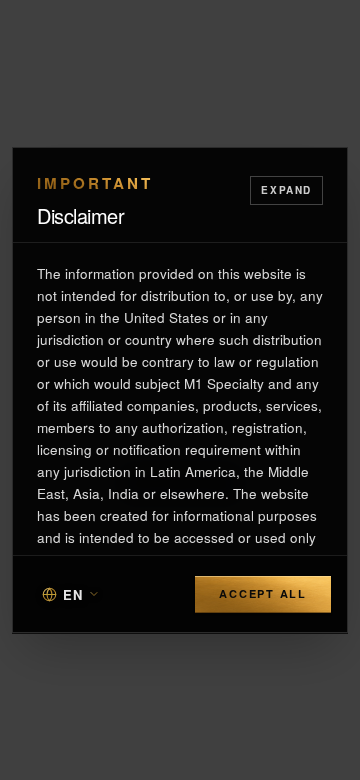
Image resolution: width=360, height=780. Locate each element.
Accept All (263, 593)
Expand (286, 190)
